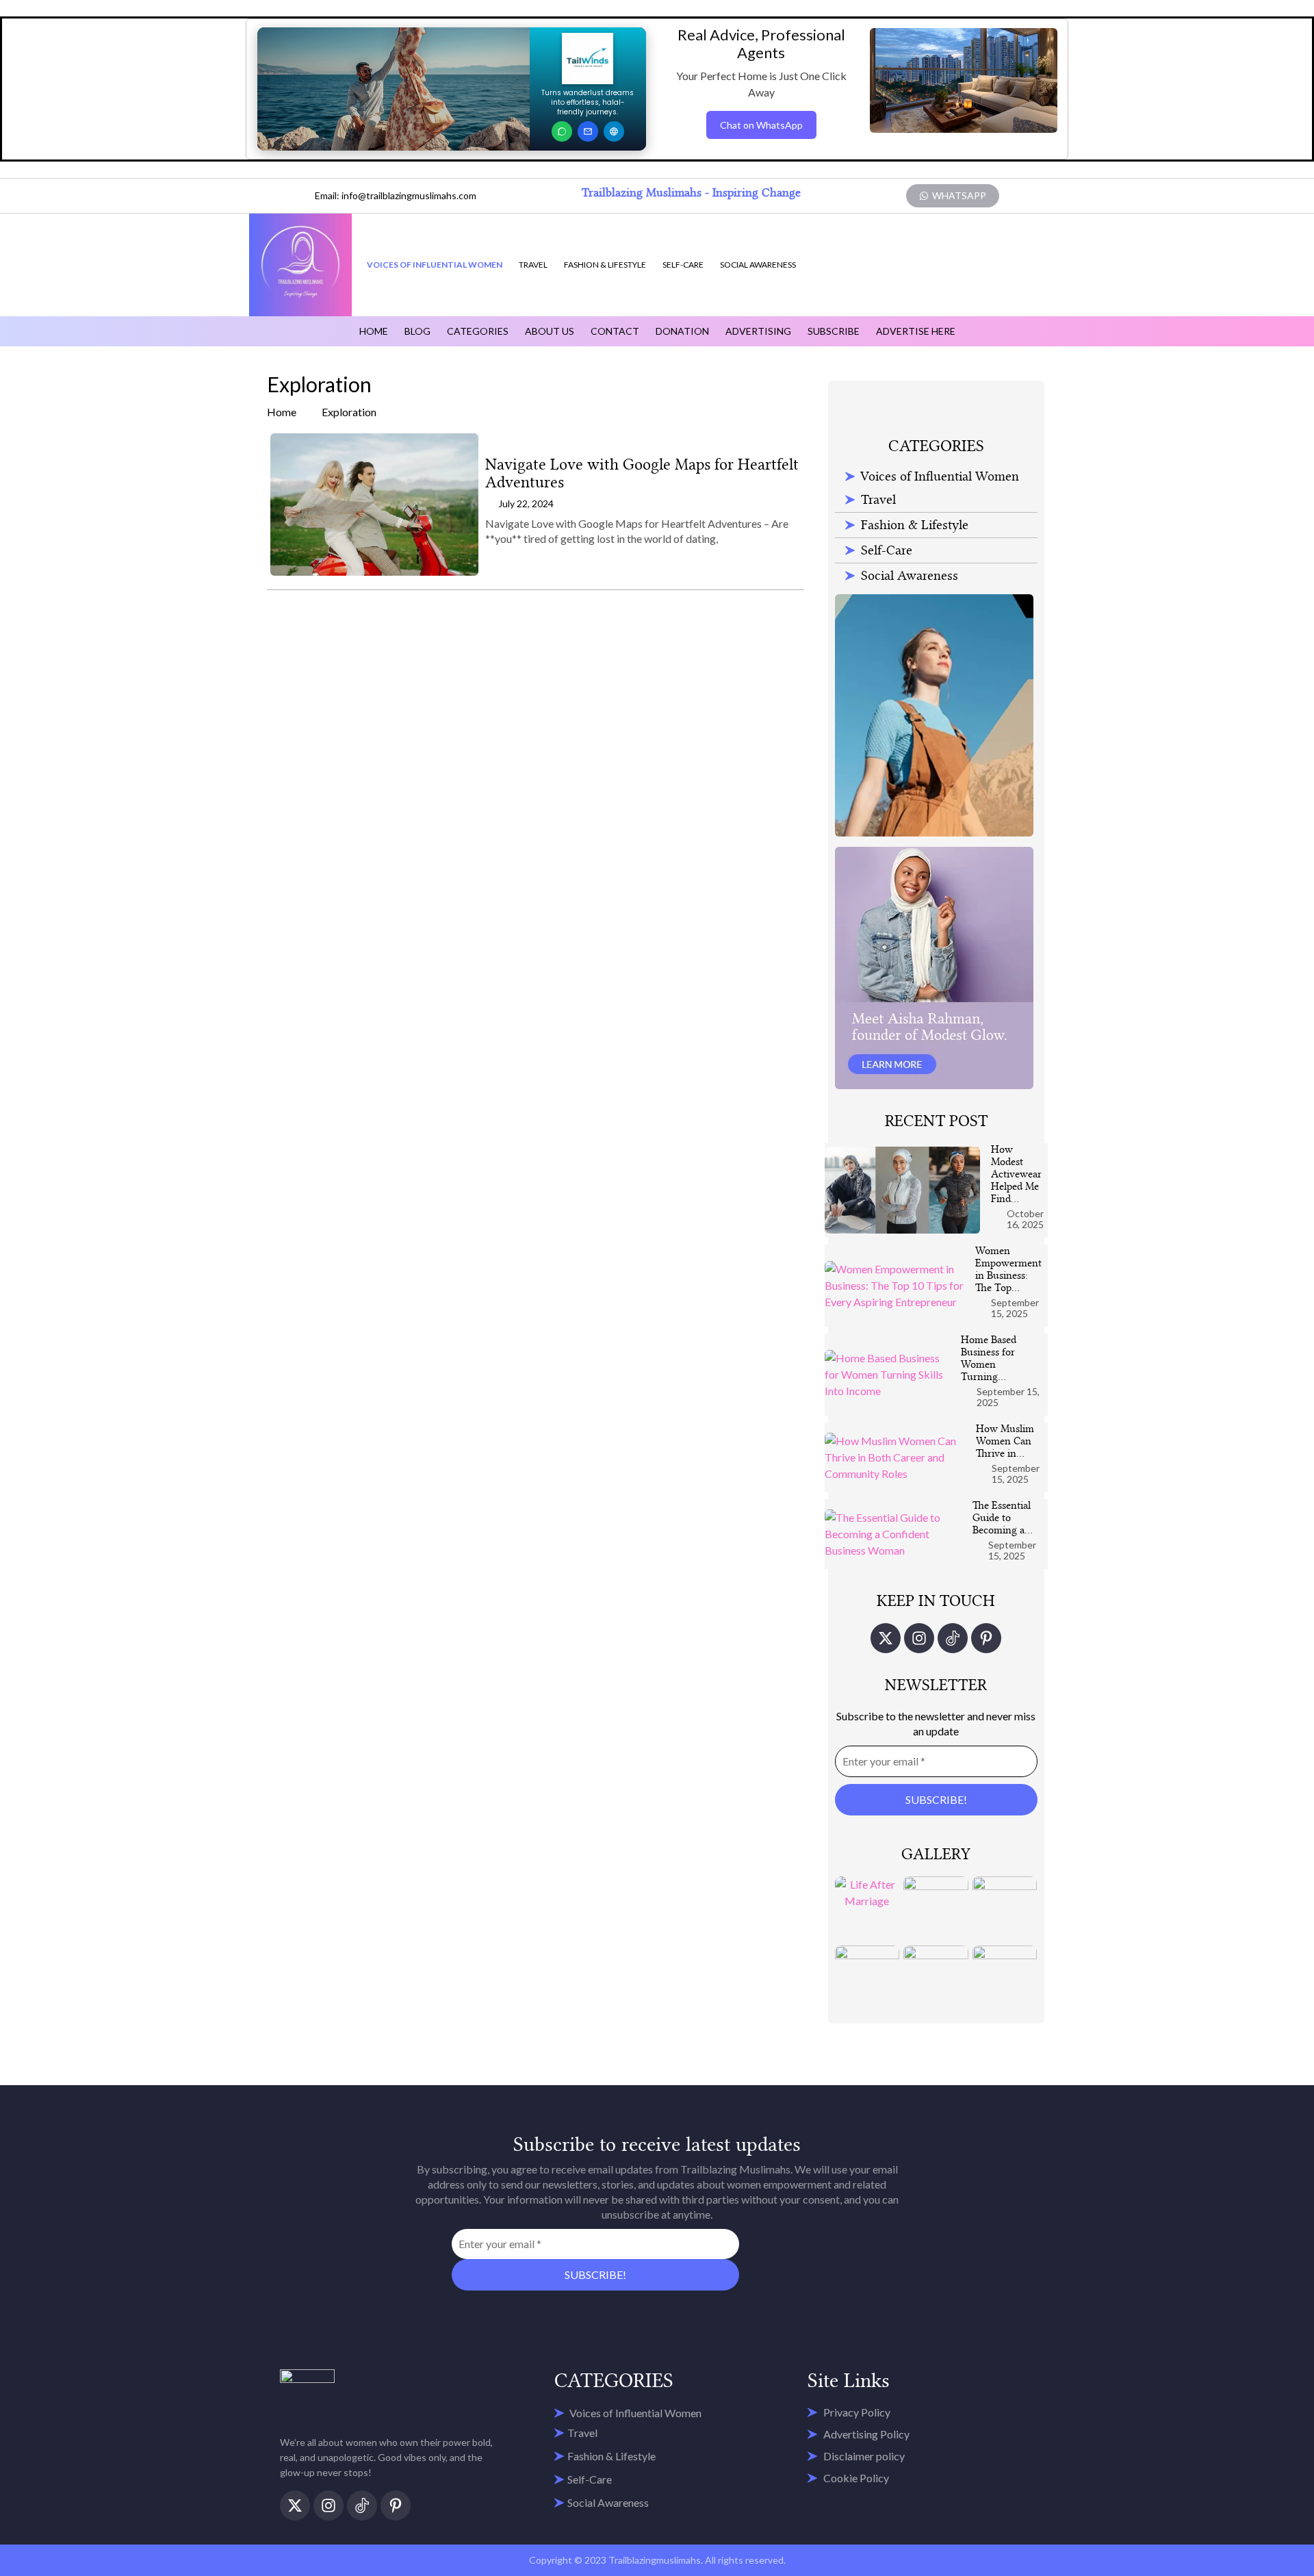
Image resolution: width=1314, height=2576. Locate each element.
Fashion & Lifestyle (605, 265)
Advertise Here (916, 331)
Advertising (758, 331)
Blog (417, 331)
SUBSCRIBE (834, 331)
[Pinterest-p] (986, 1638)
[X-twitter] (886, 1638)
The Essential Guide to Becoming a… (1003, 1518)
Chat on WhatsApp (761, 125)
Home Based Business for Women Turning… (989, 1358)
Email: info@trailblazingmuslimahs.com (396, 195)
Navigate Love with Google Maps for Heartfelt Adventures (642, 473)
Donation (682, 331)
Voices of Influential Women (435, 265)
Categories (478, 331)
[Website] (614, 131)
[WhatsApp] (562, 131)
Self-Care (683, 265)
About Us (550, 331)
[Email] (588, 131)
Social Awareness (758, 265)
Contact (615, 331)
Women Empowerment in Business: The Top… (1008, 1269)
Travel (533, 265)
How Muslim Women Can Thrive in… (1005, 1441)
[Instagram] (919, 1638)
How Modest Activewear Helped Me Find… (1016, 1174)
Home (374, 331)
